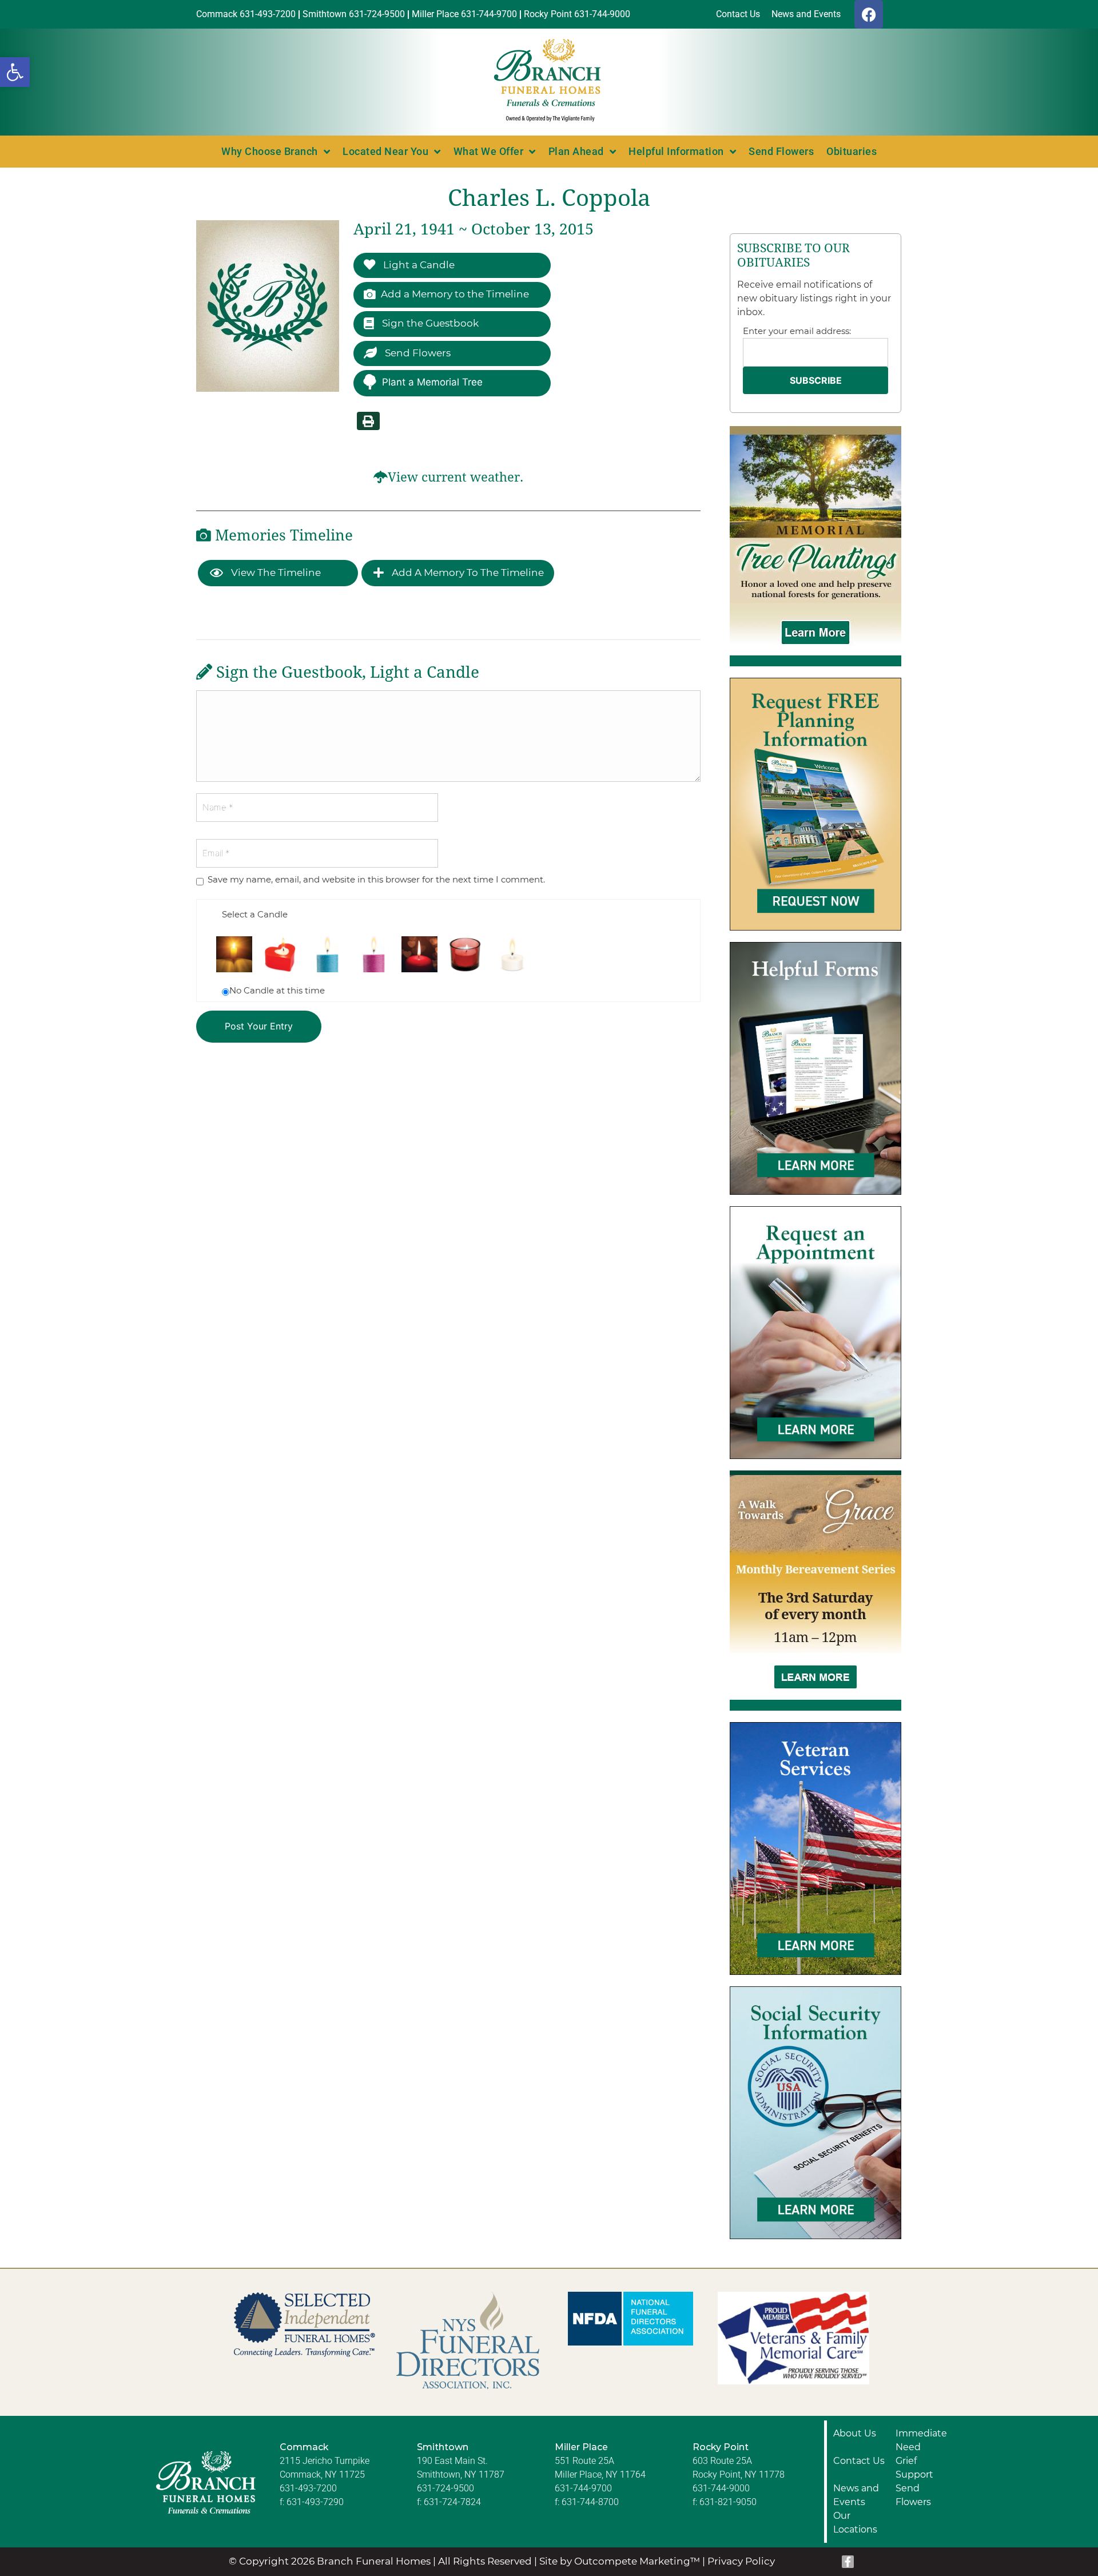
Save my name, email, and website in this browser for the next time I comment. (376, 879)
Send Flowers (781, 151)
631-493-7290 (315, 2502)
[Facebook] (869, 14)
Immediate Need (921, 2440)
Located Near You (385, 151)
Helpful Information (676, 151)
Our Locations (855, 2523)
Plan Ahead (576, 151)
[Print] (368, 421)
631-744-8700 (590, 2502)
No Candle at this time (277, 990)
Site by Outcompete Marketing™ (620, 2561)
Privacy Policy (741, 2561)
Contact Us (859, 2461)
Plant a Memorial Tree (432, 382)
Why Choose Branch (270, 151)
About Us (855, 2433)
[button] (15, 72)
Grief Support (914, 2468)
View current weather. (455, 477)
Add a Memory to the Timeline (455, 294)
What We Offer (489, 151)
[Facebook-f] (848, 2562)
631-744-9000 (721, 2488)
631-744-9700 (583, 2488)
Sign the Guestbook (429, 323)
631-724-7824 (452, 2502)
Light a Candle (418, 265)
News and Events (856, 2495)
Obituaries (852, 151)
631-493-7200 (308, 2488)
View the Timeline (275, 573)
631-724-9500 (445, 2488)
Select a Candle (255, 914)
